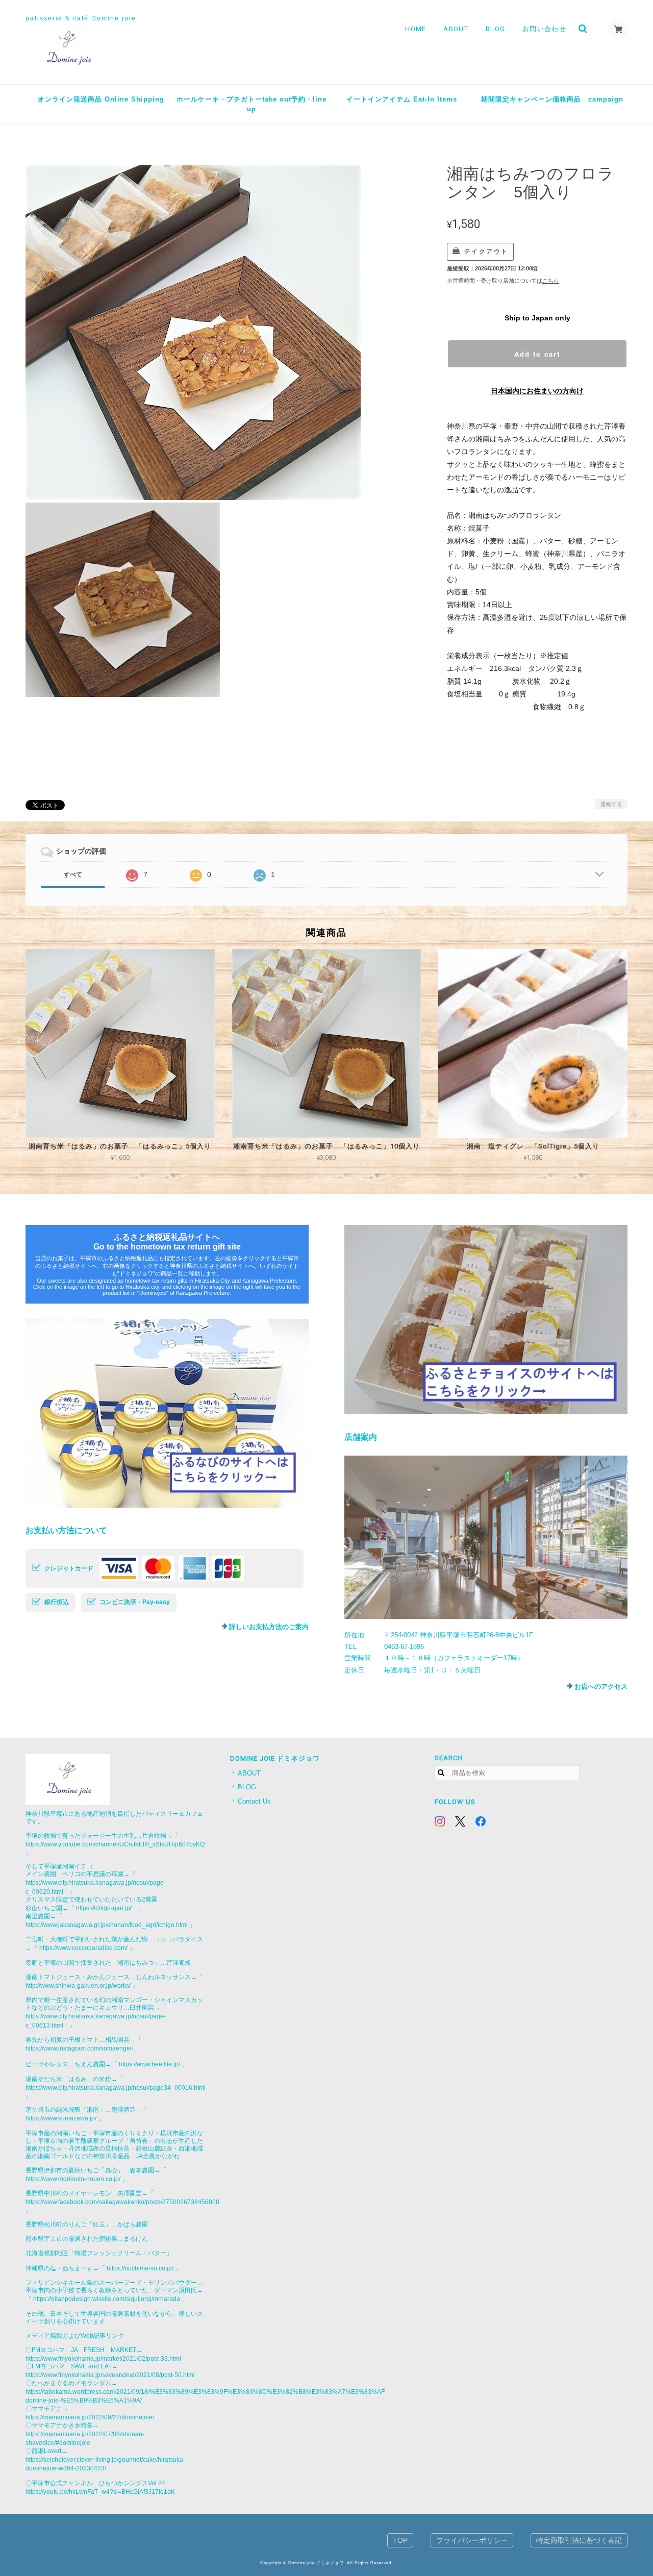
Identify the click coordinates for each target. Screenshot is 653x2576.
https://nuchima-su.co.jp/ (140, 2268)
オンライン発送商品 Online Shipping (101, 99)
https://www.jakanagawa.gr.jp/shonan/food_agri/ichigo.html (107, 1925)
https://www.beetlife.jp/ (149, 2064)
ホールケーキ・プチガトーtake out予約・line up (252, 104)
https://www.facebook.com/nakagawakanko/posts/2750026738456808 (122, 2202)
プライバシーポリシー (472, 2540)
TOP (400, 2540)
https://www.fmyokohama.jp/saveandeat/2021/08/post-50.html (110, 2375)
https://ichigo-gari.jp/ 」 (110, 1908)
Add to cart (537, 354)
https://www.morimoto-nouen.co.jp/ (73, 2179)
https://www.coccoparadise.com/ (83, 1948)
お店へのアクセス (601, 1686)
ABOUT (456, 29)
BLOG (495, 29)
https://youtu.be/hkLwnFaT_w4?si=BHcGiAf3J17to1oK (100, 2492)
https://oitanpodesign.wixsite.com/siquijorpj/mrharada (107, 2299)
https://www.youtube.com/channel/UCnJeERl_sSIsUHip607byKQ (115, 1844)
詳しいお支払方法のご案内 (269, 1627)
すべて (73, 874)
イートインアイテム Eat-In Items (402, 99)
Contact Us (254, 1801)
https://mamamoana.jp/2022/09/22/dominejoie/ (90, 2417)
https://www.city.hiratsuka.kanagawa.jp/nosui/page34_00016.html (116, 2087)
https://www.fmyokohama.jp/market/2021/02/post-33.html (103, 2358)
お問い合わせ (544, 29)
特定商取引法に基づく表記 (579, 2540)
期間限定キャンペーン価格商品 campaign (552, 99)
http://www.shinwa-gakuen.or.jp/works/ (78, 1985)
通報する (611, 804)
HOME (416, 29)
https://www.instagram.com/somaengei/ (79, 2048)
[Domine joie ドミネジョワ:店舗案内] (486, 1537)
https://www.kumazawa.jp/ (61, 2118)
